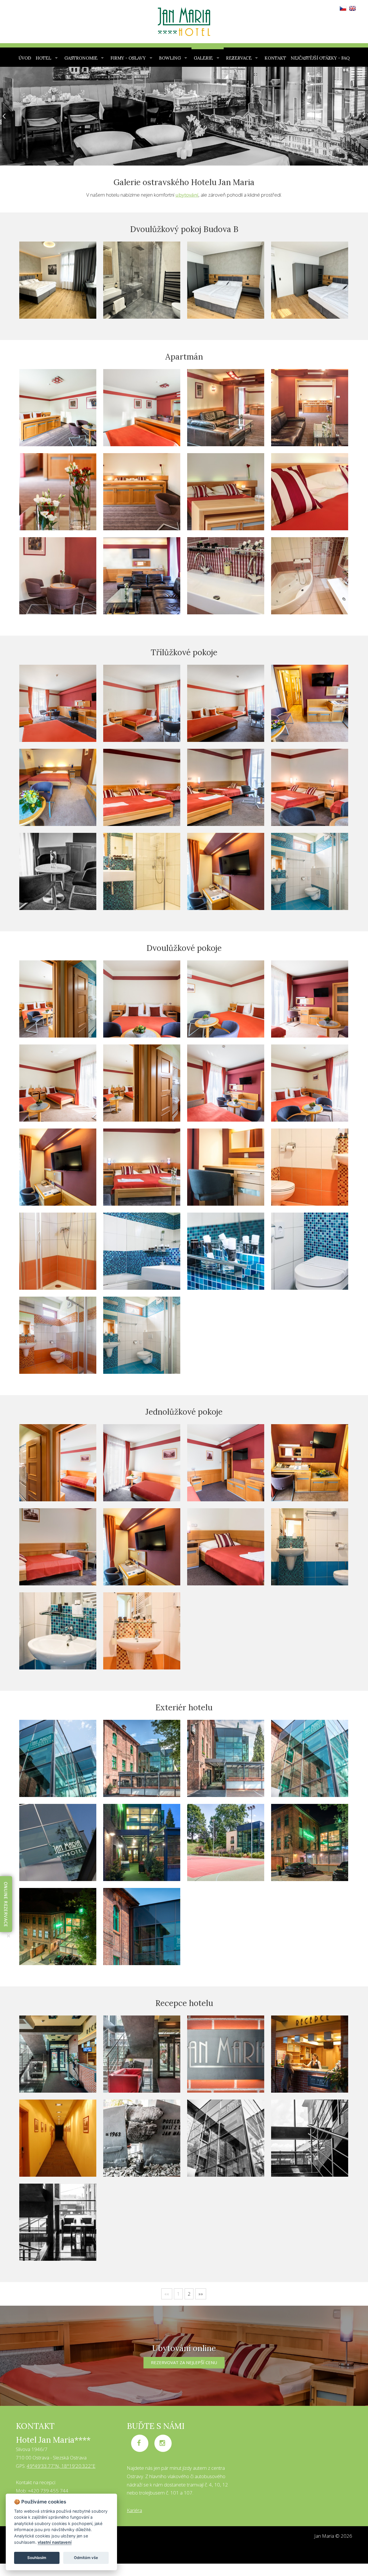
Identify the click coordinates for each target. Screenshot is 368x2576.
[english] (352, 6)
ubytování (187, 195)
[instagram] (163, 2443)
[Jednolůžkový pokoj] (58, 1547)
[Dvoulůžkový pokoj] (142, 1167)
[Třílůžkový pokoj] (142, 787)
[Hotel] (58, 1842)
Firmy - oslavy (128, 58)
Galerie (203, 58)
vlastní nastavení (55, 2542)
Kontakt (275, 58)
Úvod (25, 58)
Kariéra (134, 2510)
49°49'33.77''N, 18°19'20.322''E (61, 2466)
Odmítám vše (86, 2558)
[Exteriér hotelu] (142, 1758)
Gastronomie (81, 58)
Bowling (170, 58)
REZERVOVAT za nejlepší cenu (184, 2362)
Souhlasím (37, 2558)
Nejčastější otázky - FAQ (320, 58)
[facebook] (140, 2443)
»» (201, 2294)
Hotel (43, 58)
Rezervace (239, 58)
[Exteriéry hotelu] (226, 2138)
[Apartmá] (226, 408)
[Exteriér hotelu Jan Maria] (58, 1758)
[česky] (342, 6)
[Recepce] (142, 2054)
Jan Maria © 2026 (333, 2536)
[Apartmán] (226, 576)
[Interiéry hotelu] (310, 2138)
